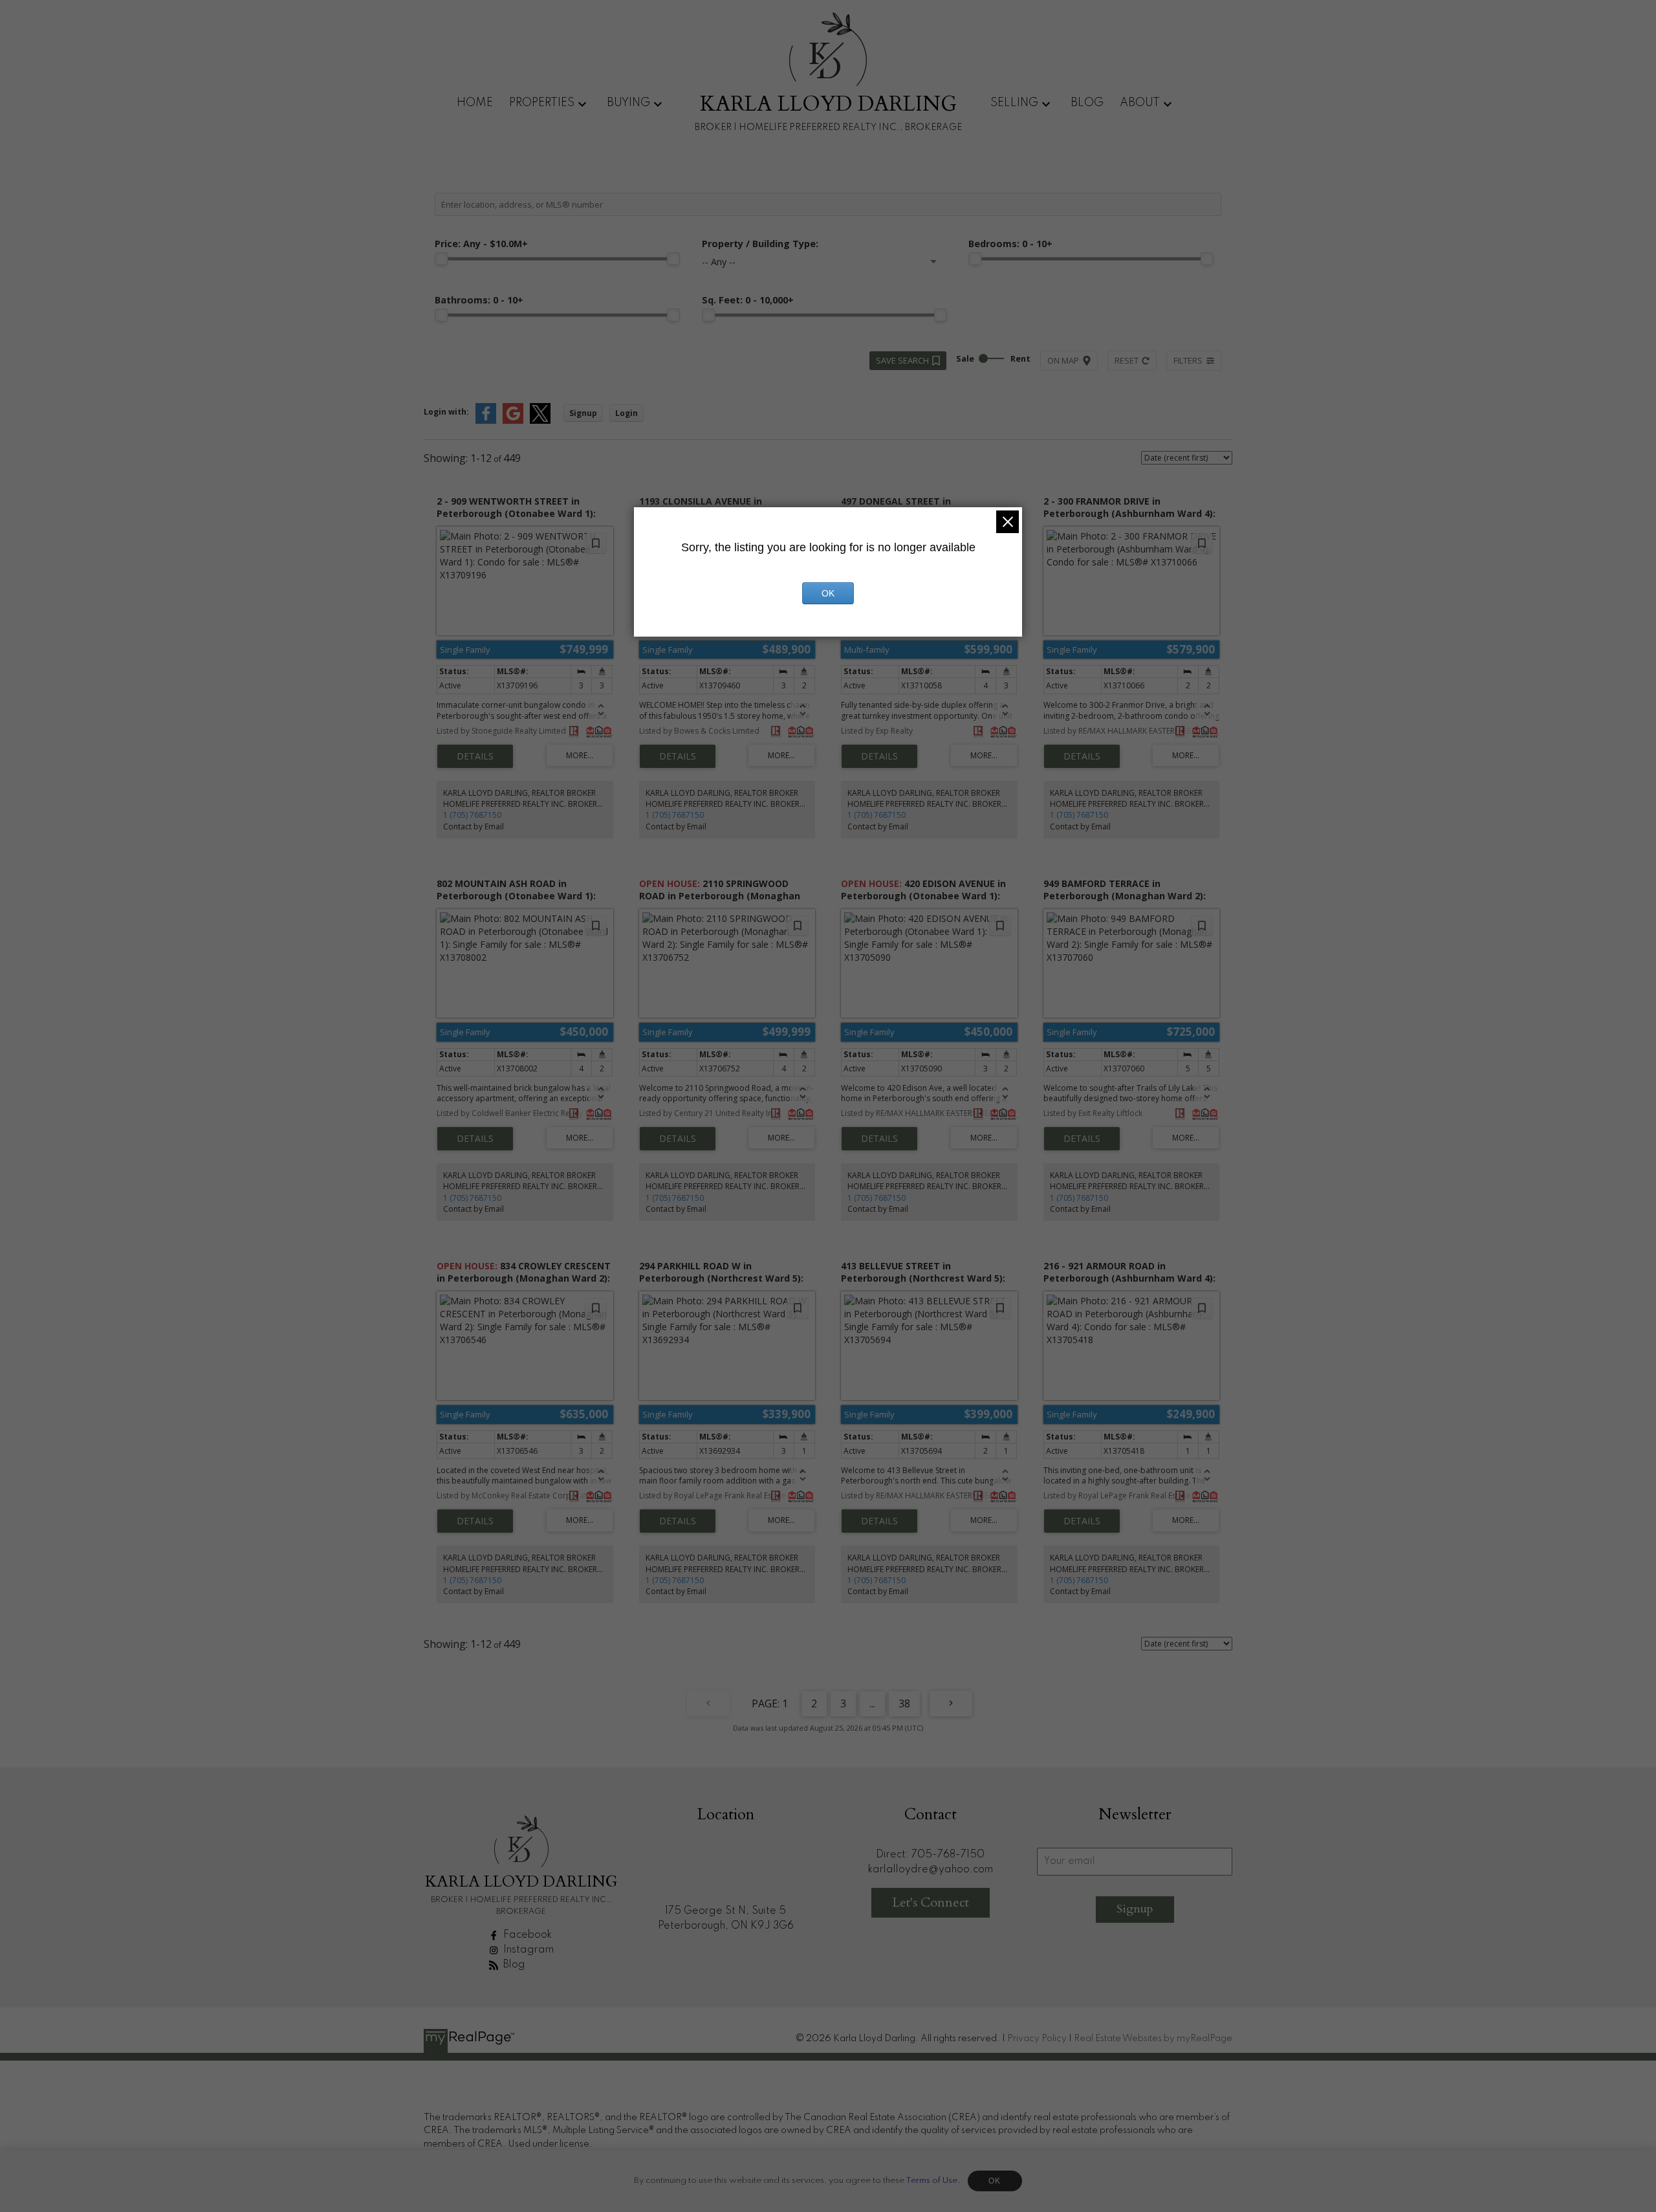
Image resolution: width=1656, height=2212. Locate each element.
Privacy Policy (1037, 2039)
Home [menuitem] (475, 103)
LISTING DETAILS (475, 756)
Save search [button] (902, 360)
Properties (542, 103)
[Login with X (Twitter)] (540, 421)
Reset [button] (1127, 360)
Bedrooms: (1010, 244)
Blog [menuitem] (1087, 103)
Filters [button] (1188, 360)
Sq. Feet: (748, 300)
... (872, 1703)
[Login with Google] (513, 421)
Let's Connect (931, 1902)
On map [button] (1063, 360)
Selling (1014, 103)
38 (904, 1703)
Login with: (446, 412)
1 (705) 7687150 (472, 815)
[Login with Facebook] (486, 421)
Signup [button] (583, 413)
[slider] (441, 259)
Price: (481, 244)
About (1140, 103)
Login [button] (626, 413)
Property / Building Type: (760, 244)
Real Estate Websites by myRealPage (1153, 2039)
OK (995, 2181)
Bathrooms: (479, 300)
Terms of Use (931, 2181)
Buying (628, 103)
